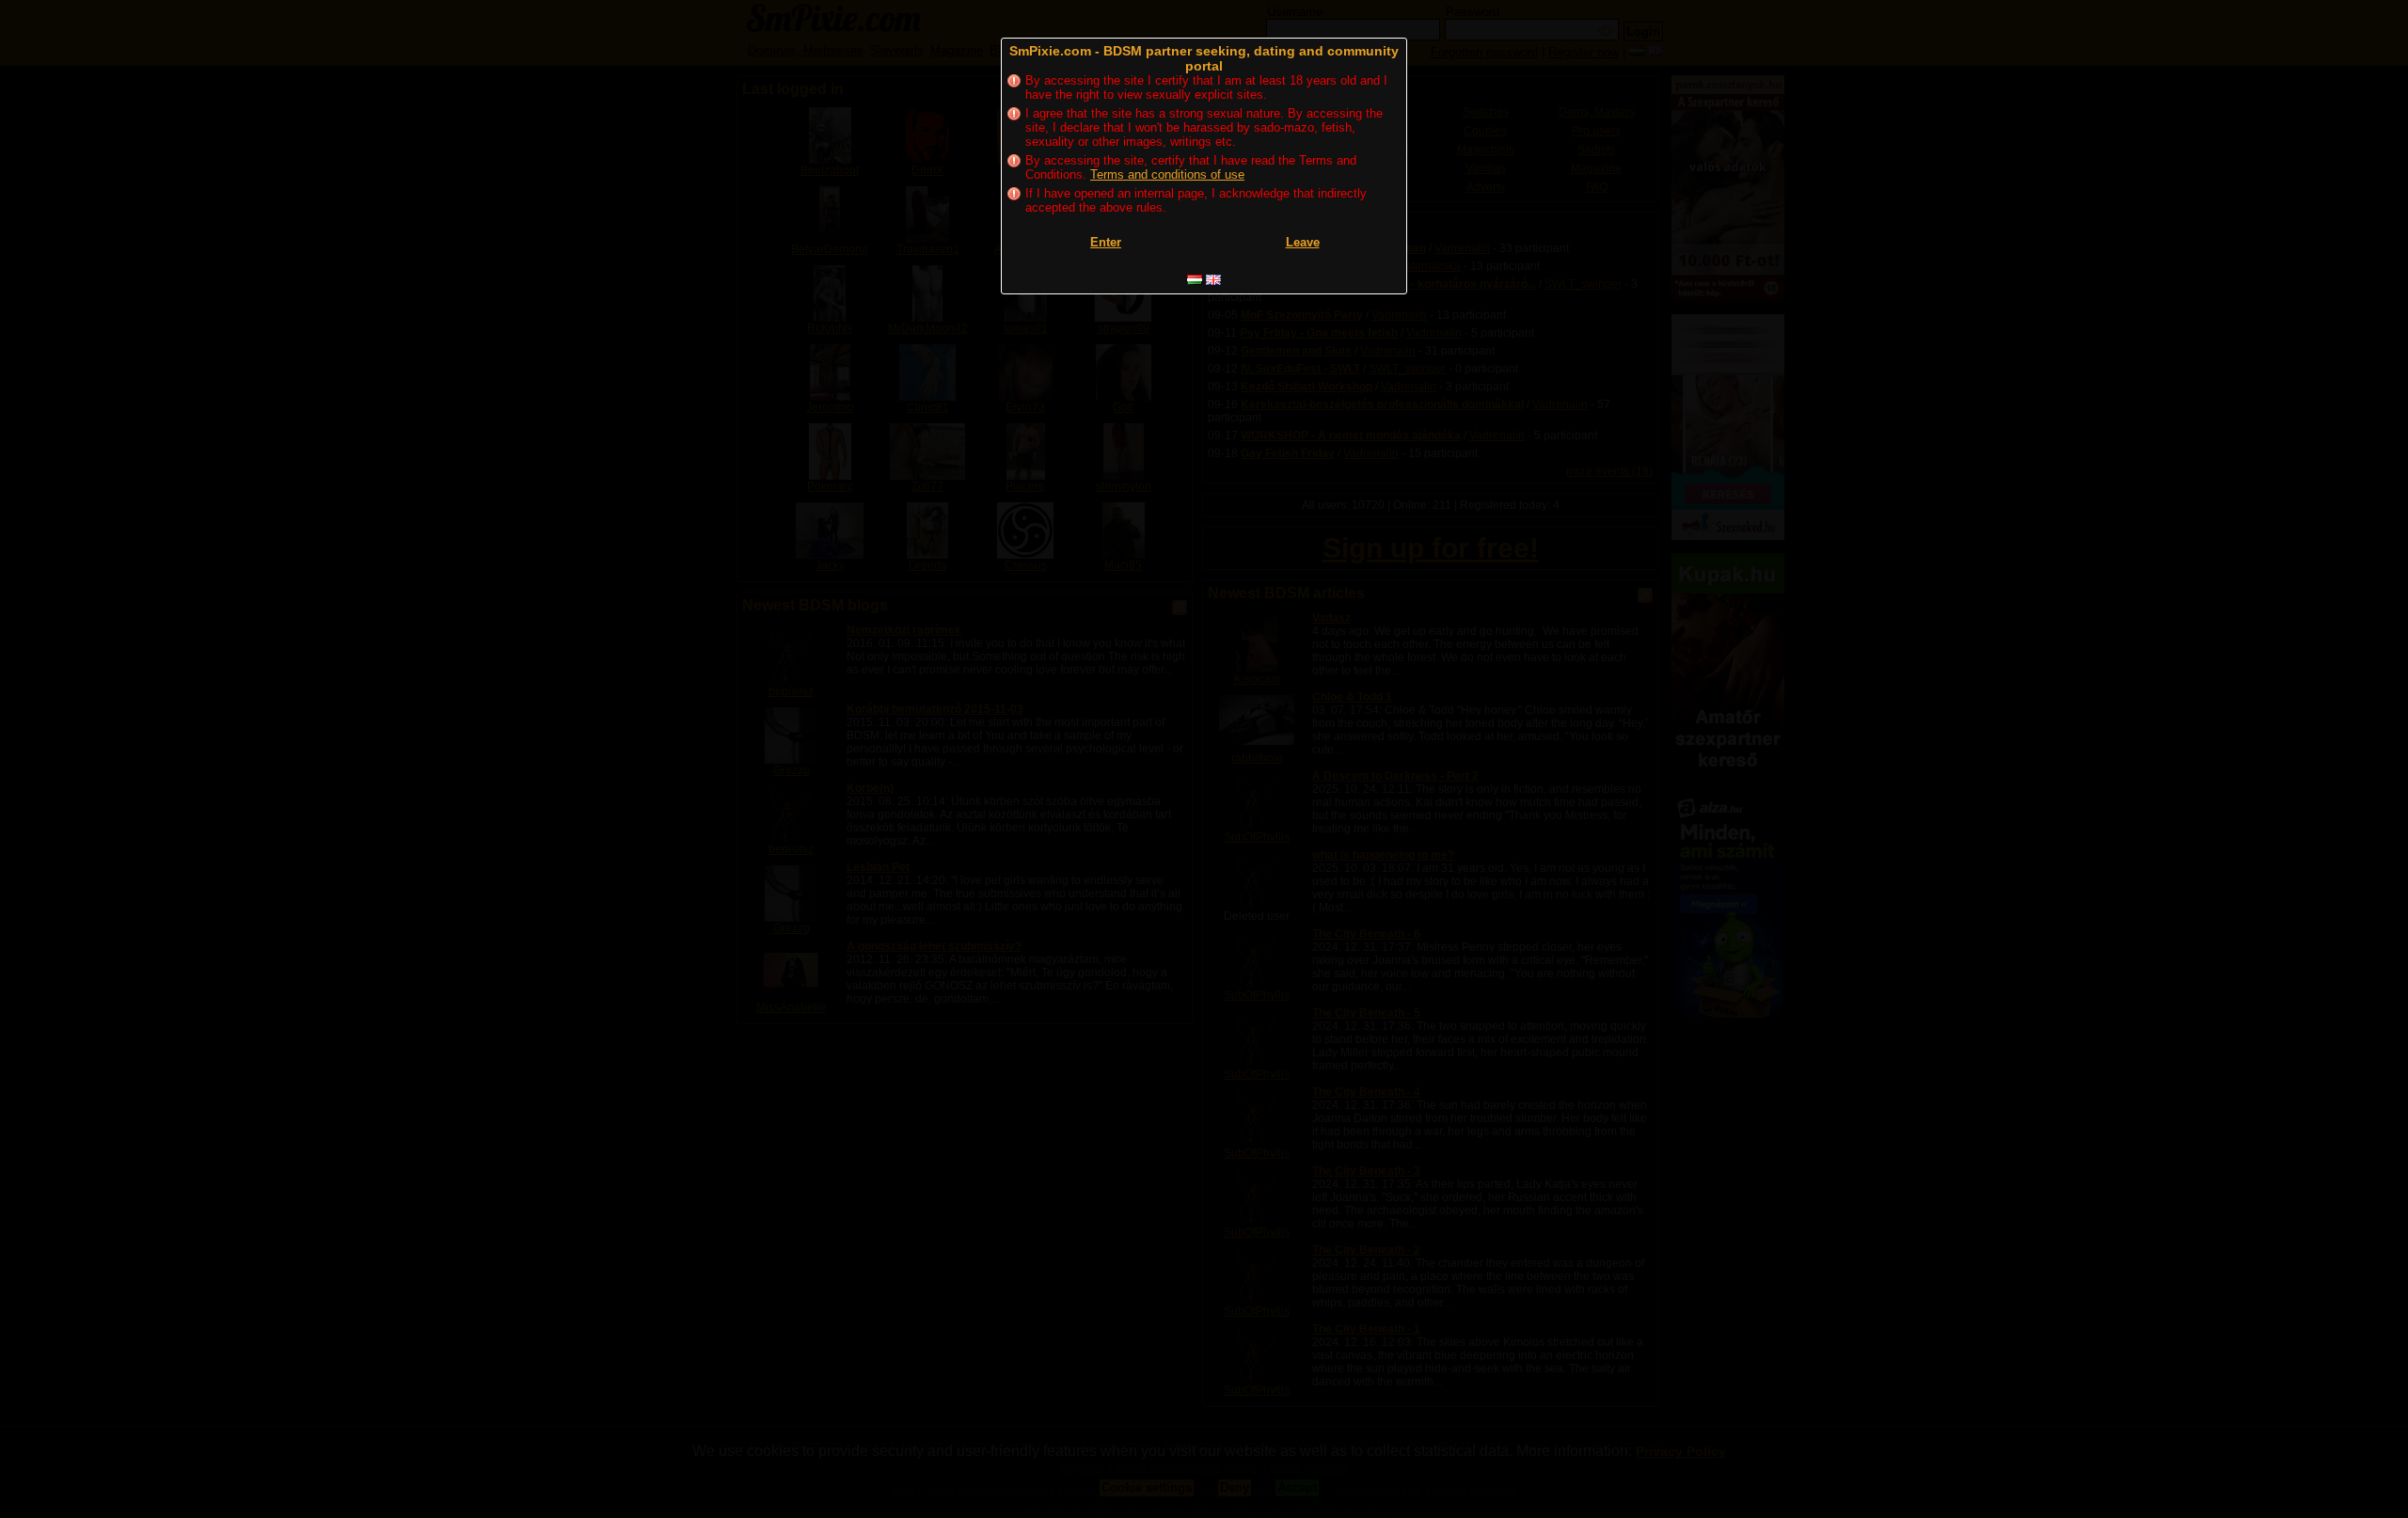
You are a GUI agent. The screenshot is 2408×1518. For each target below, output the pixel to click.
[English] (1213, 280)
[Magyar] (1195, 280)
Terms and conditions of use (1167, 174)
